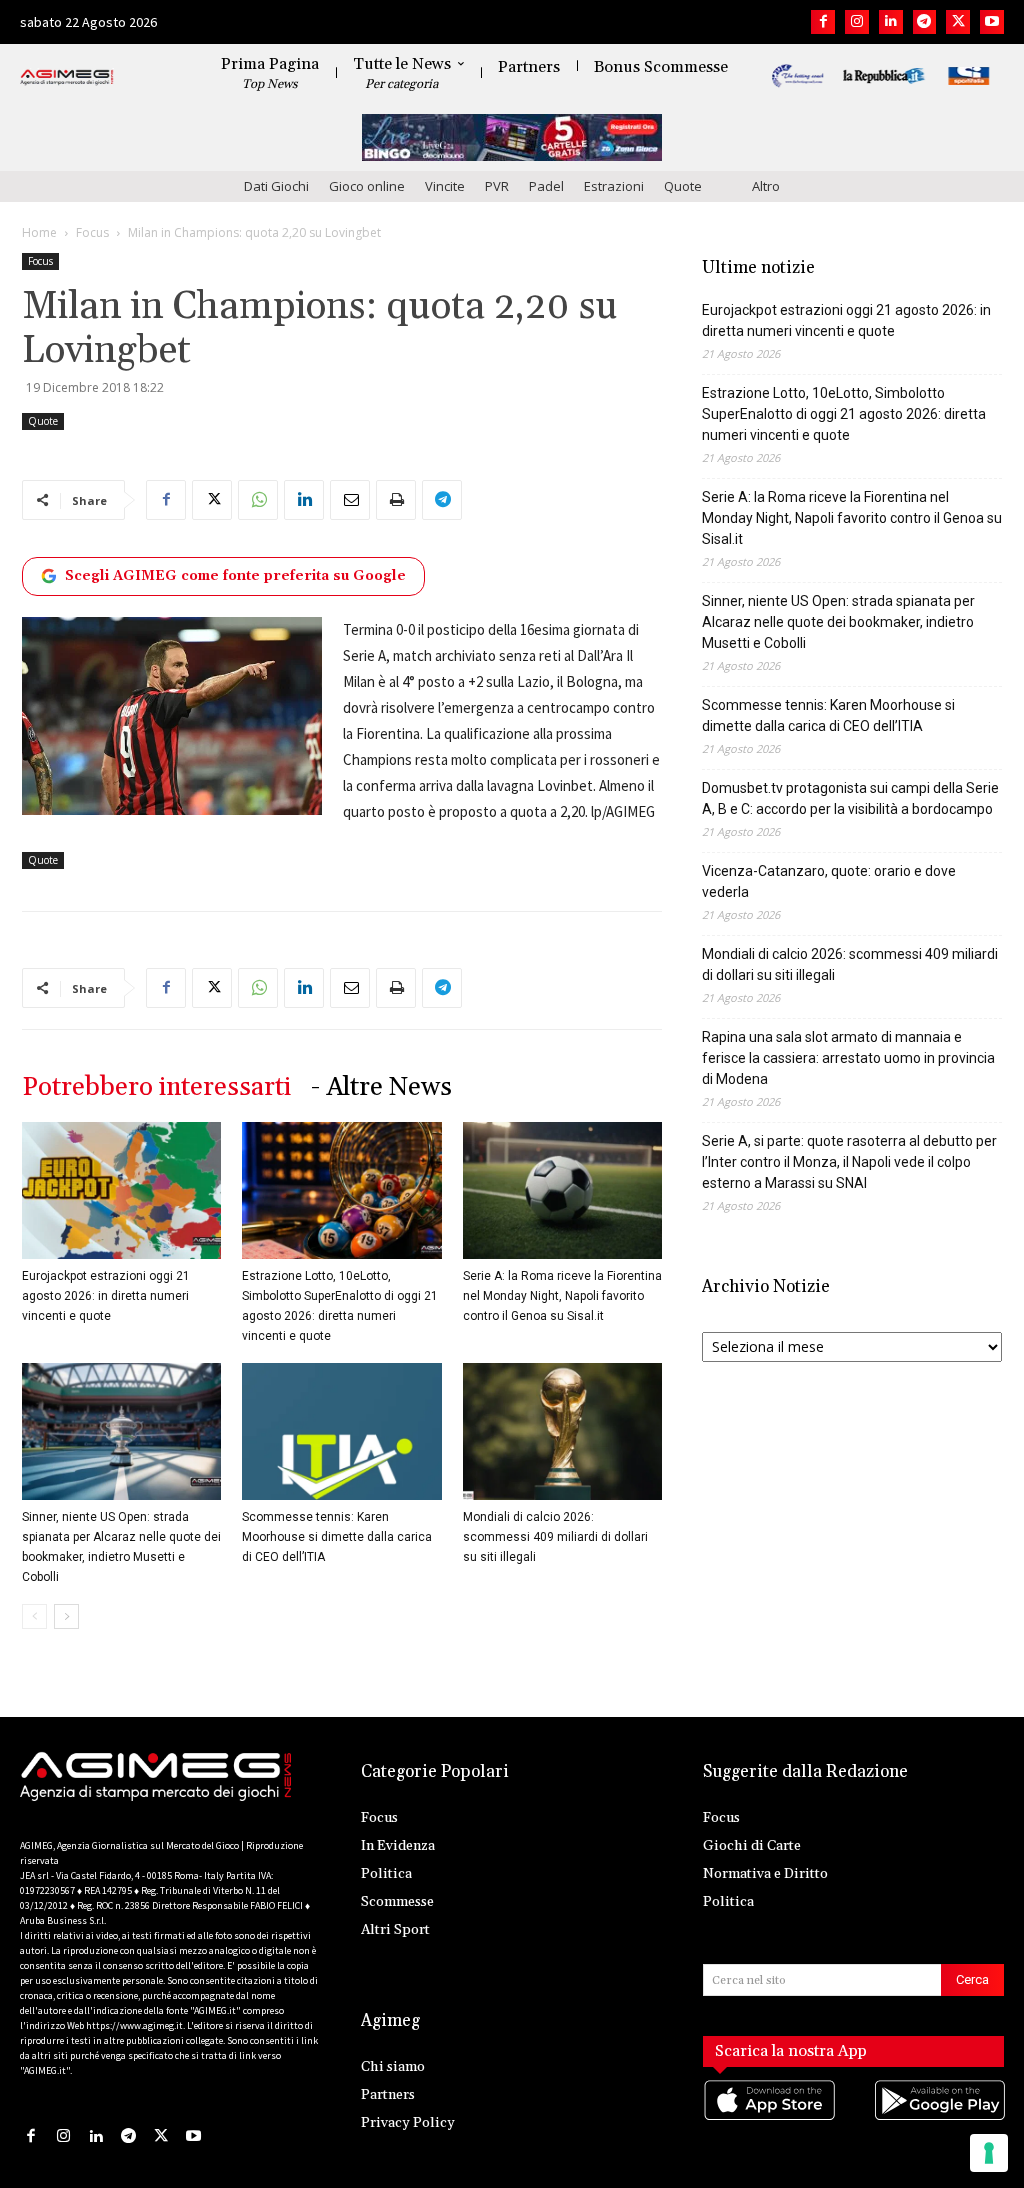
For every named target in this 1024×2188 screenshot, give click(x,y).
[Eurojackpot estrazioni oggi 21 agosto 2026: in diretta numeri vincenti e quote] (121, 1190)
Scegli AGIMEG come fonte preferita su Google (235, 576)
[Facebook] (823, 22)
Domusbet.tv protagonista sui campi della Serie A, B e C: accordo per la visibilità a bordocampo (850, 798)
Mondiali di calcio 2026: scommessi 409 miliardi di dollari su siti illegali (555, 1537)
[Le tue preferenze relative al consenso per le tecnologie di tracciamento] (989, 2153)
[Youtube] (992, 22)
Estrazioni (614, 186)
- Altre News (381, 1087)
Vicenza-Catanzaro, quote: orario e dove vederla (829, 881)
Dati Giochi (276, 186)
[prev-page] (34, 1616)
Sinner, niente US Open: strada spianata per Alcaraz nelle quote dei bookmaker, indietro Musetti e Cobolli (838, 622)
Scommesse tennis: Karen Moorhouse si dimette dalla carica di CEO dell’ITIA (337, 1537)
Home (39, 232)
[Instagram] (857, 22)
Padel (546, 186)
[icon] (768, 2120)
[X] (958, 22)
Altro (766, 186)
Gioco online (367, 186)
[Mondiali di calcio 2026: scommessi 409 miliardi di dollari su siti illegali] (562, 1431)
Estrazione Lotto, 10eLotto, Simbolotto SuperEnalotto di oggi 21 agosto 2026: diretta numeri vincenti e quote (844, 414)
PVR (497, 186)
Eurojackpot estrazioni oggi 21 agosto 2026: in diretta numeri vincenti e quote (106, 1296)
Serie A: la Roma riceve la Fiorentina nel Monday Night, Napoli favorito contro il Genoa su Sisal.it (562, 1296)
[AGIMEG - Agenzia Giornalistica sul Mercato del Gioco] (67, 78)
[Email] (350, 500)
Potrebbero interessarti (156, 1087)
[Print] (396, 500)
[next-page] (66, 1616)
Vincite (445, 186)
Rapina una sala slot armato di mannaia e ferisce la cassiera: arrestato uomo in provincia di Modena (848, 1058)
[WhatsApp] (258, 500)
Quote (683, 186)
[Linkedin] (891, 22)
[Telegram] (925, 22)
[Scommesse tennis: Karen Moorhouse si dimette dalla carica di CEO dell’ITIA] (341, 1431)
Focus (92, 232)
